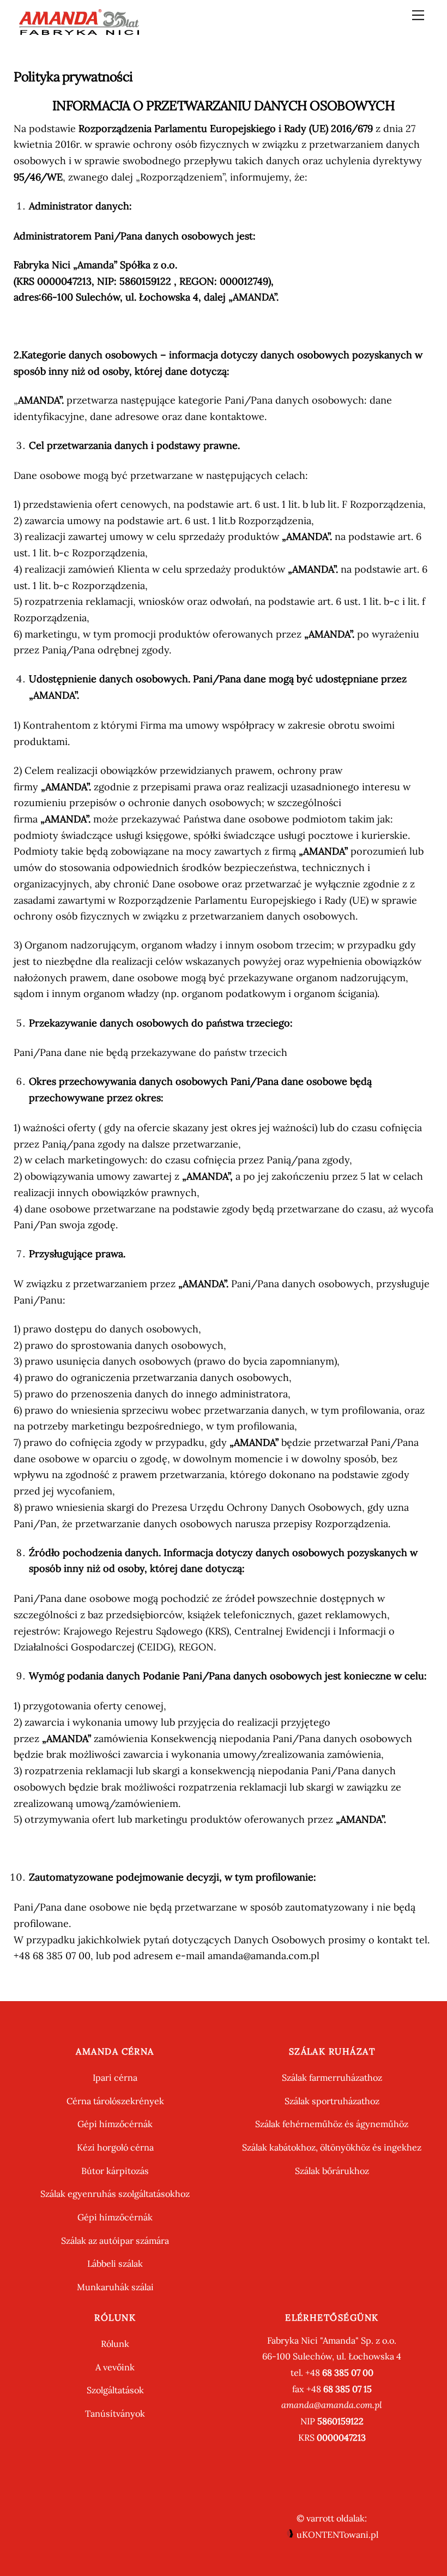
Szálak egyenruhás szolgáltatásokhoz (115, 2194)
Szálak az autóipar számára (115, 2241)
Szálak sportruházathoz (332, 2101)
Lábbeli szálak (115, 2263)
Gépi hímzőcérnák (115, 2124)
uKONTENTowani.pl (336, 2535)
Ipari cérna (115, 2077)
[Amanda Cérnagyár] (79, 31)
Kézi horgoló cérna (115, 2147)
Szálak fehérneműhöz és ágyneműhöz (332, 2124)
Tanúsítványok (115, 2413)
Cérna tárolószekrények (115, 2101)
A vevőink (115, 2367)
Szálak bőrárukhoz (332, 2171)
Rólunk (115, 2344)
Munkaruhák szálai (115, 2287)
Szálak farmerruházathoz (332, 2077)
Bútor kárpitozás (115, 2171)
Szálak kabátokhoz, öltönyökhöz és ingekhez (332, 2147)
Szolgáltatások (115, 2390)
